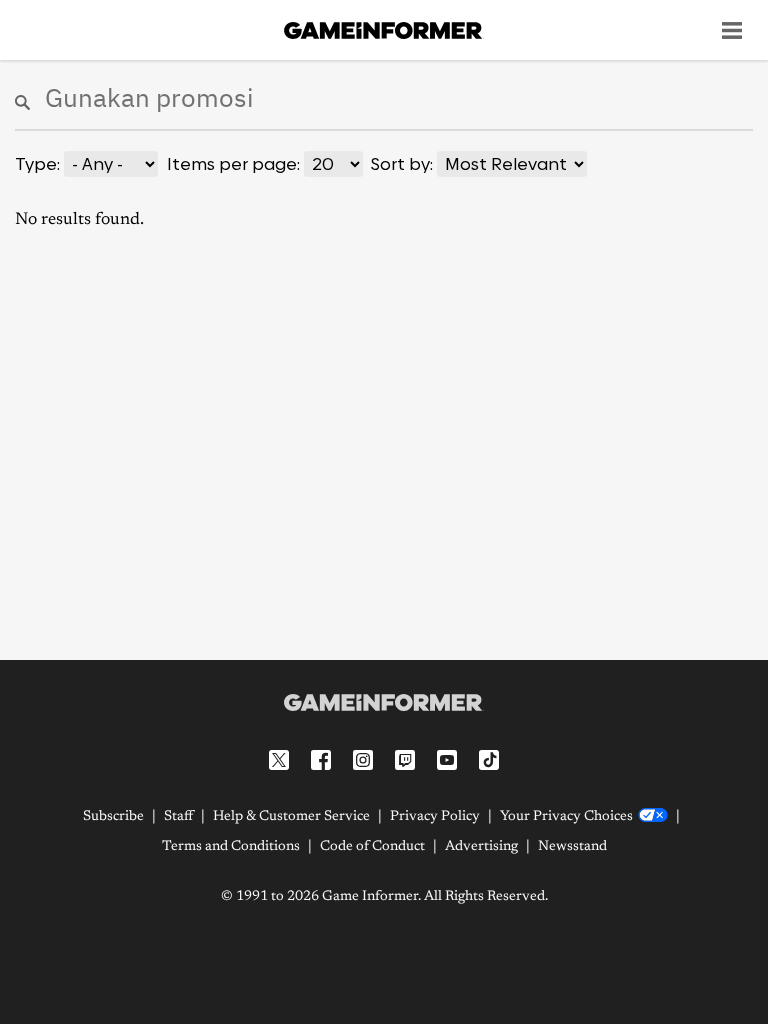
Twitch (405, 760)
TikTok (489, 760)
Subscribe (113, 817)
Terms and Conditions (231, 847)
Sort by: (402, 164)
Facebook (321, 760)
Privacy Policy (435, 817)
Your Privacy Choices (566, 817)
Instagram (363, 760)
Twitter (279, 760)
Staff (178, 817)
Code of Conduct (372, 847)
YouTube (447, 760)
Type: (37, 164)
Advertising (481, 847)
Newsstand (572, 847)
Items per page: (233, 164)
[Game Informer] (384, 702)
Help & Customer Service (291, 817)
